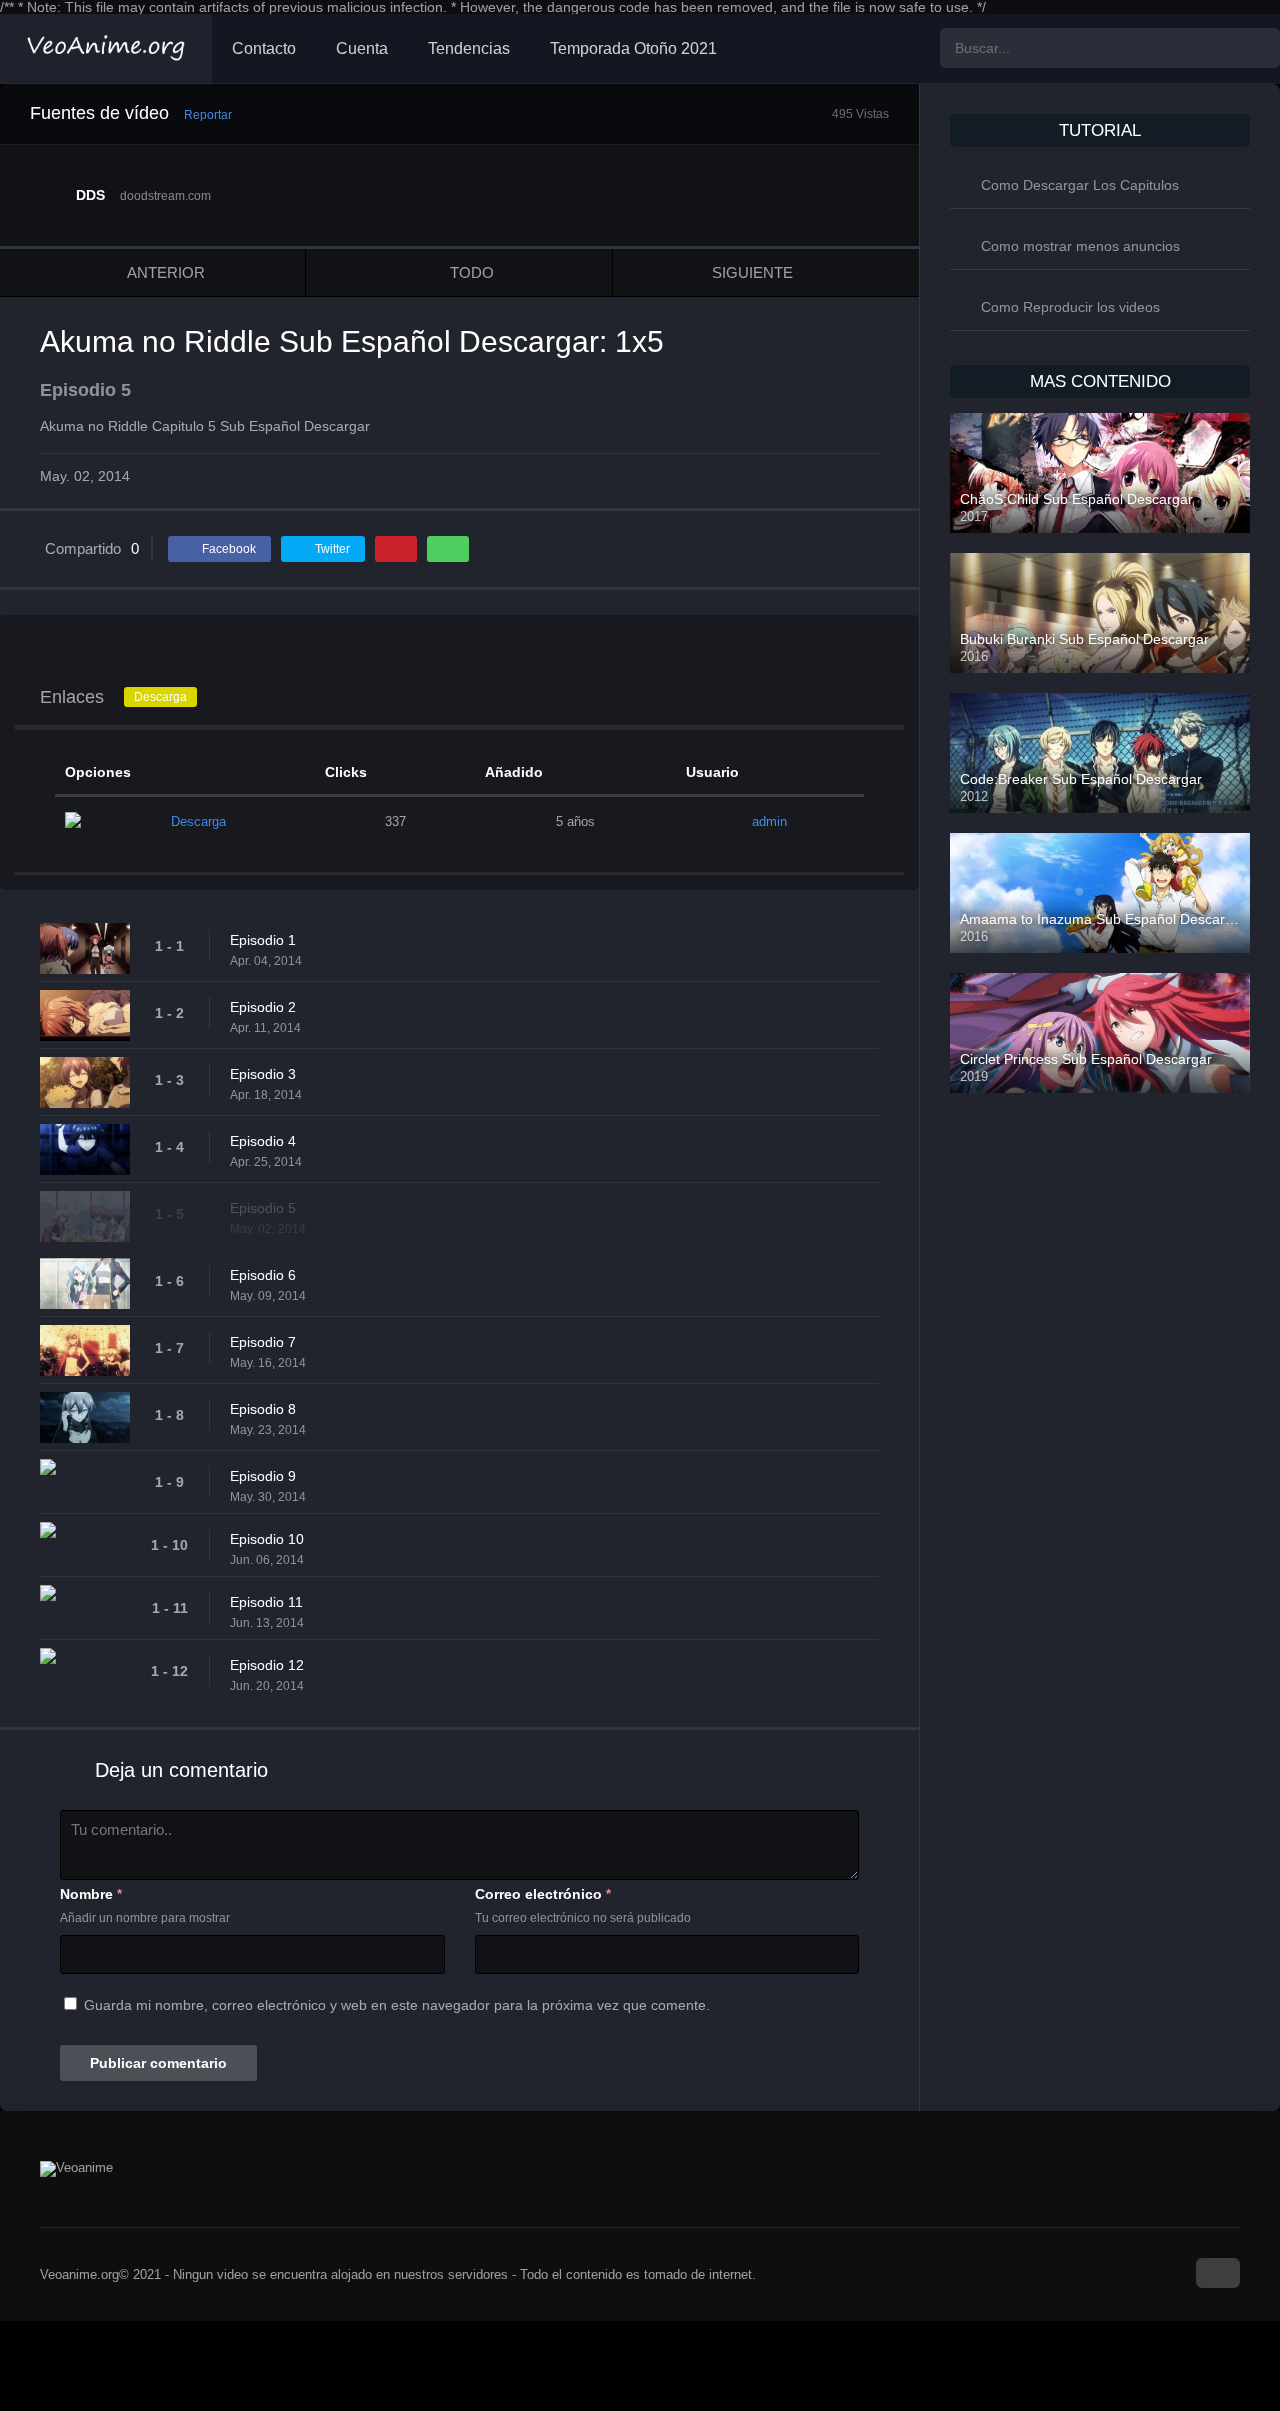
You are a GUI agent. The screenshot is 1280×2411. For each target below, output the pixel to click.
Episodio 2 (263, 1007)
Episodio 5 (263, 1208)
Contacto (264, 48)
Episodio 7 (263, 1342)
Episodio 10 (267, 1539)
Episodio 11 (266, 1602)
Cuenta (362, 48)
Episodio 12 (267, 1665)
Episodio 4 (263, 1141)
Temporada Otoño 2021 (633, 48)
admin (769, 821)
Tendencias (469, 48)
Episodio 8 (263, 1409)
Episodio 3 (263, 1074)
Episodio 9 (263, 1476)
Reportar (208, 115)
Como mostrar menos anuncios (1080, 246)
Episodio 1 (263, 940)
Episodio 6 (263, 1275)
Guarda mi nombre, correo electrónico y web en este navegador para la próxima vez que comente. (397, 2005)
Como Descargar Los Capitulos (1080, 185)
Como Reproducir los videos (1070, 307)
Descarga (160, 697)
